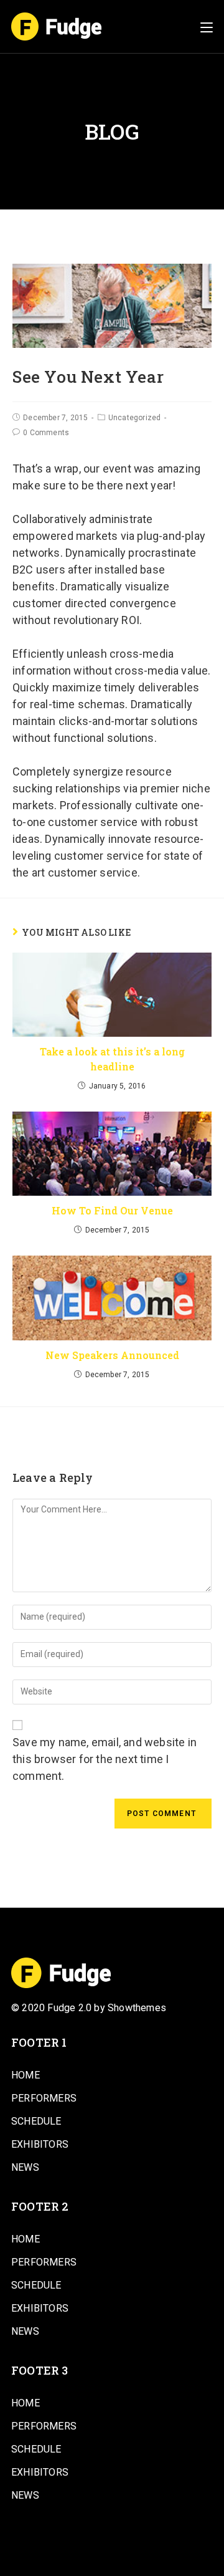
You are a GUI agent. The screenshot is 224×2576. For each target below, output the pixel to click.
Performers (44, 2098)
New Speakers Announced (112, 1355)
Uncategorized (135, 418)
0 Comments (46, 433)
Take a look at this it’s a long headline (112, 1059)
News (25, 2167)
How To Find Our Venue (112, 1210)
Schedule (36, 2121)
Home (26, 2075)
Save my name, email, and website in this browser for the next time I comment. (105, 1759)
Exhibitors (40, 2144)
